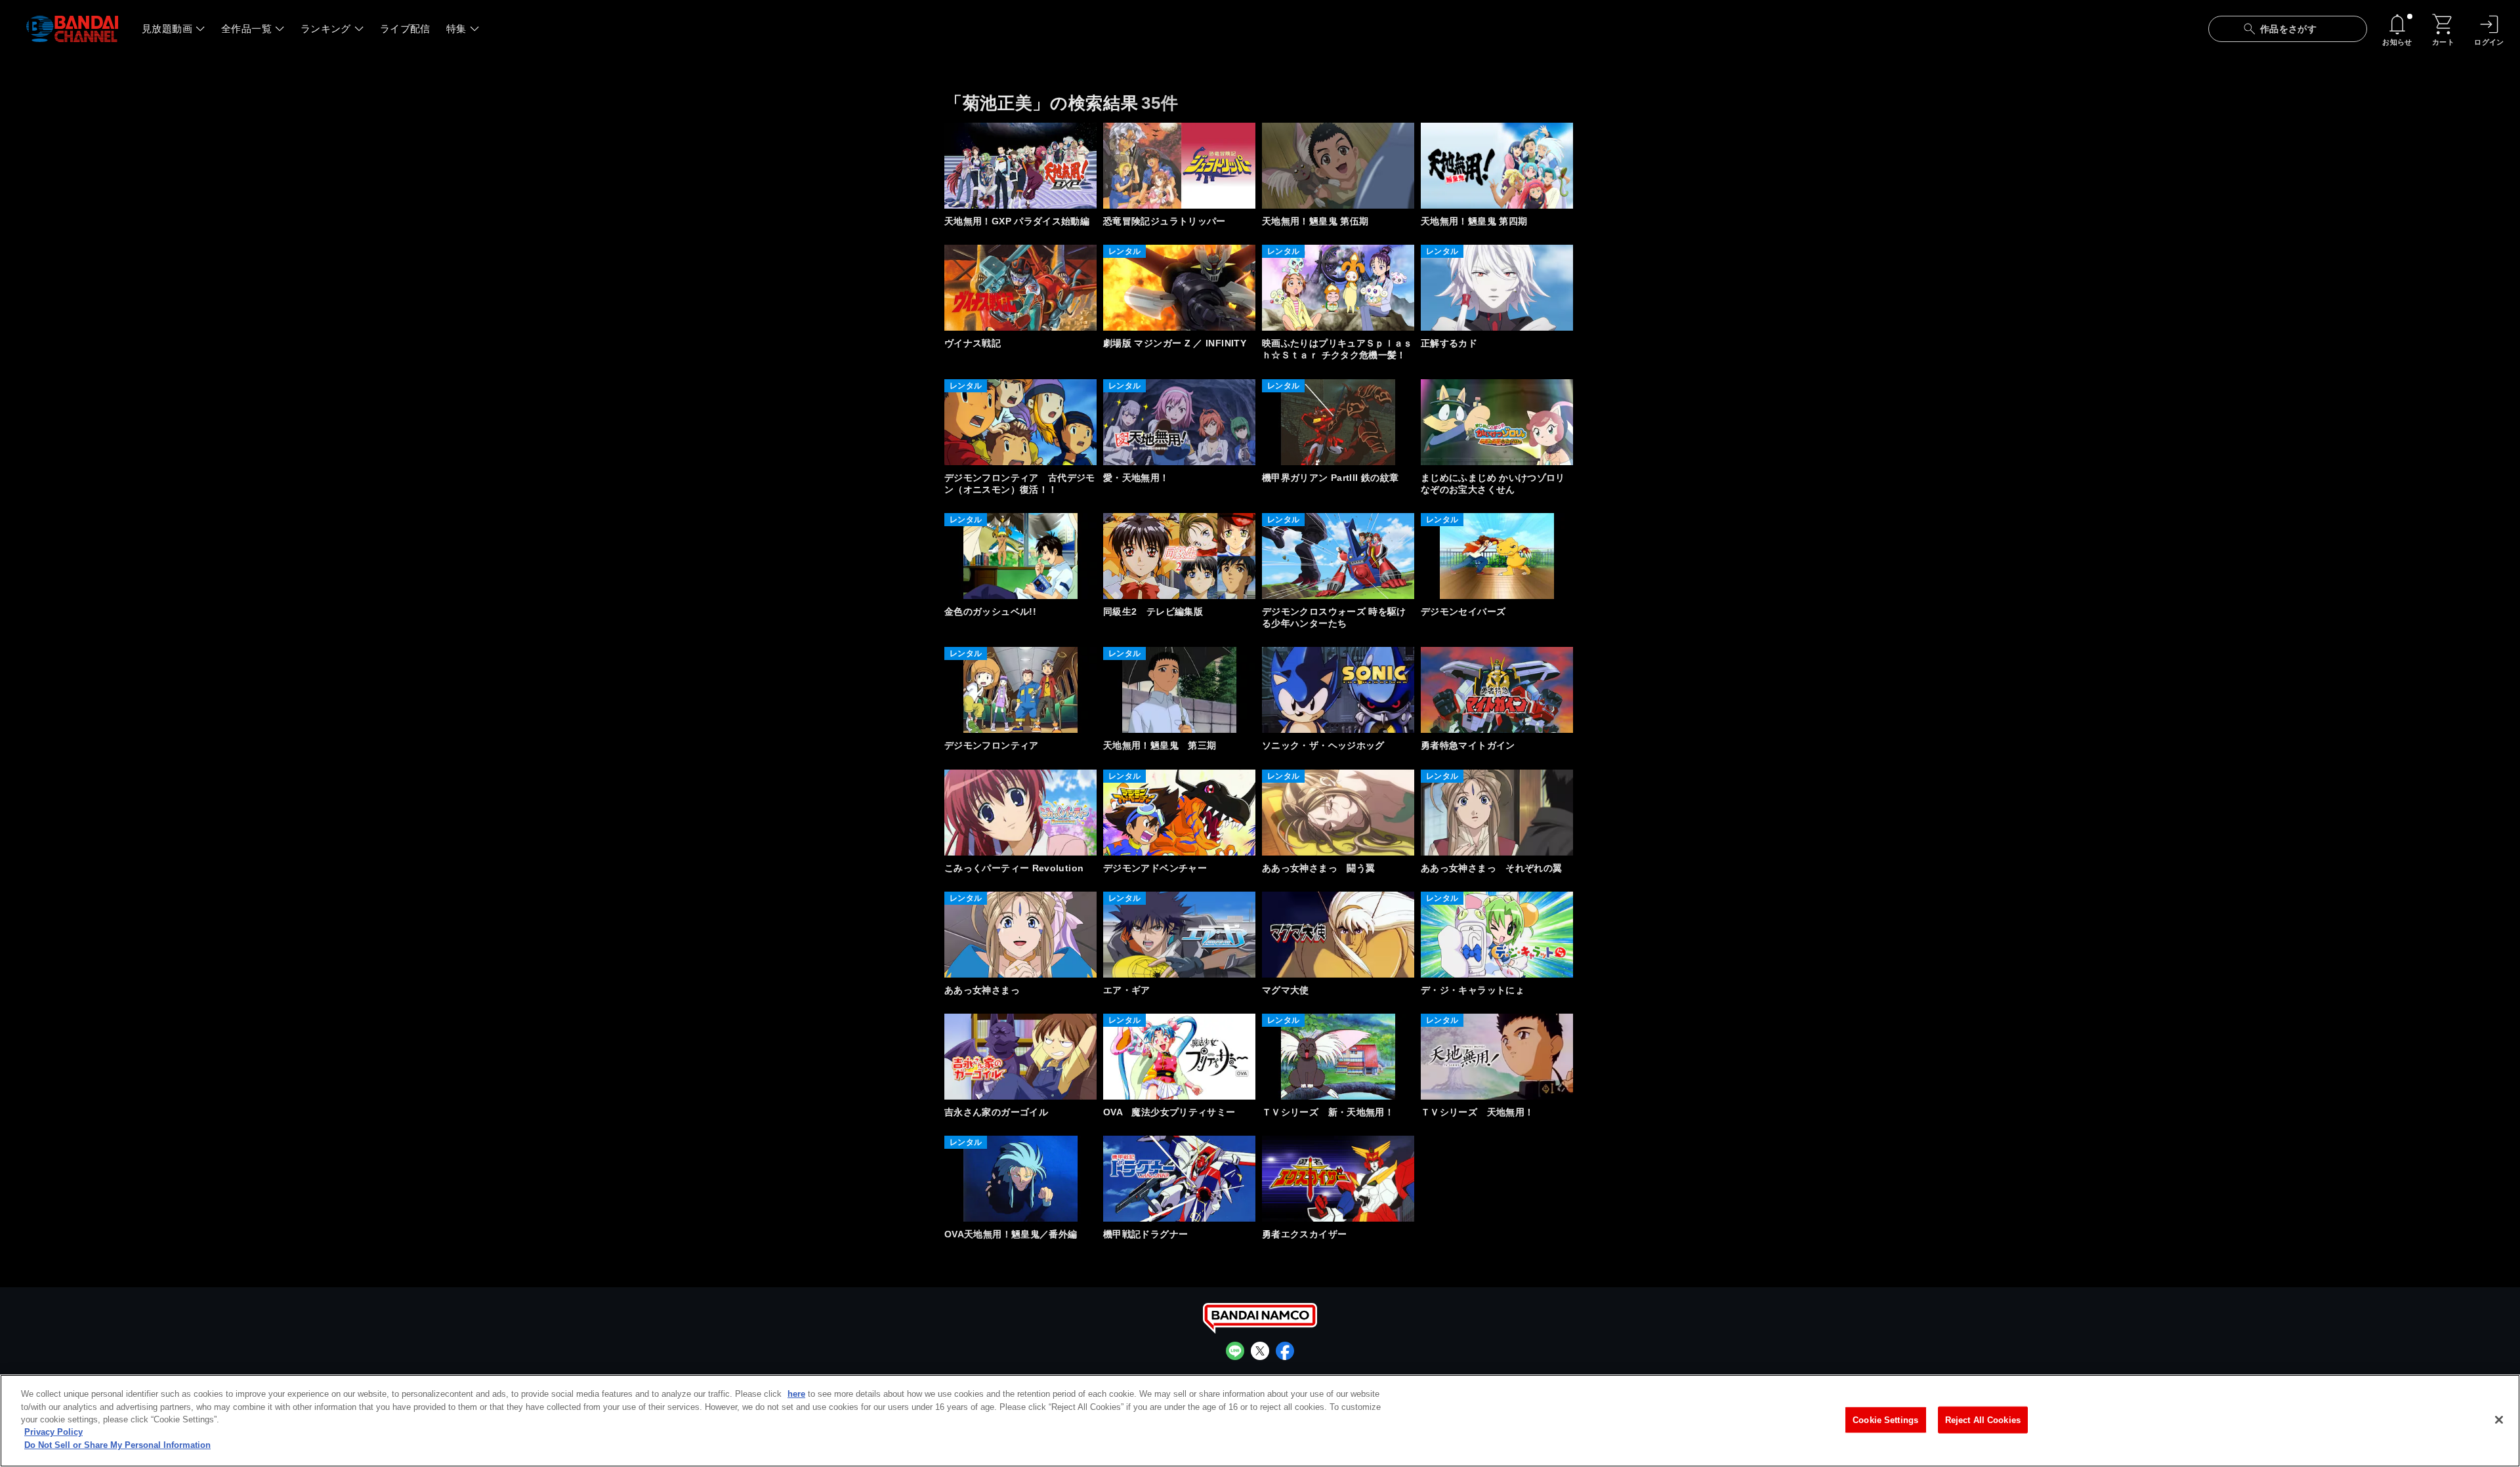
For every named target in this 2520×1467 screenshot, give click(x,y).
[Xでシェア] (1260, 1351)
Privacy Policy (53, 1433)
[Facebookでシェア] (1285, 1351)
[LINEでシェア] (1235, 1351)
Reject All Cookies (1983, 1419)
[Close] (2499, 1420)
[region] (1260, 1421)
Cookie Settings (1885, 1419)
